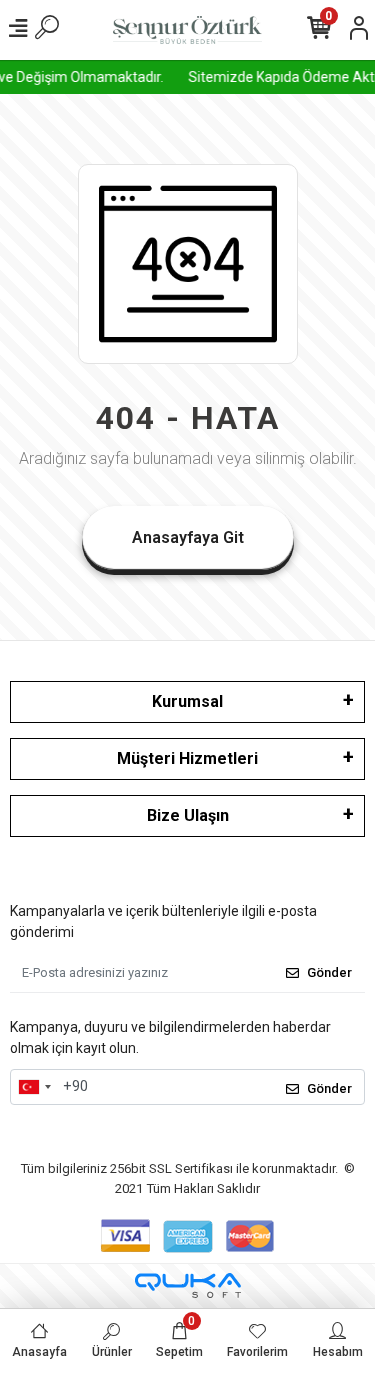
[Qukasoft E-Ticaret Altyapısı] (188, 1285)
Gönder (329, 972)
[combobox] (34, 1087)
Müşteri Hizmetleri (187, 758)
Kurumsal (187, 701)
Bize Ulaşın (188, 815)
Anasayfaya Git (188, 537)
